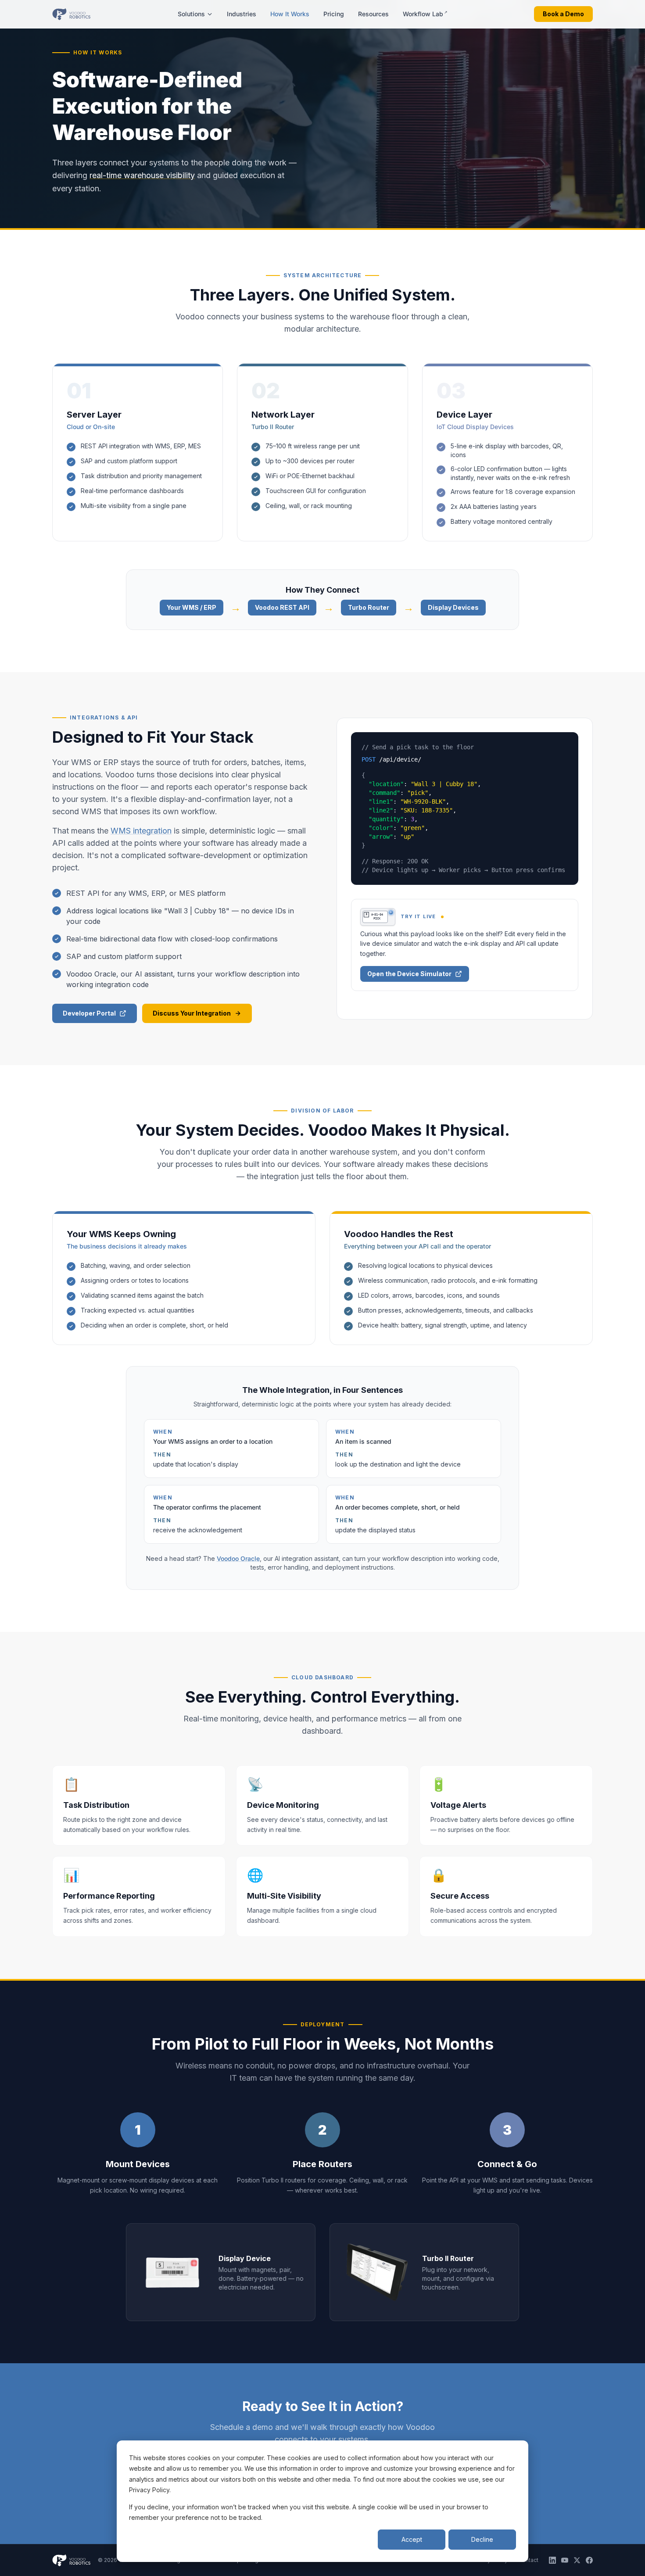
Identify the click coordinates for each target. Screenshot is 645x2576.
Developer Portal (89, 1013)
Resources (373, 14)
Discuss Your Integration (192, 1013)
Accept (412, 2539)
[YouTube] (565, 2560)
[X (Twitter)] (577, 2560)
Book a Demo (563, 14)
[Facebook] (589, 2560)
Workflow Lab (425, 14)
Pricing (334, 14)
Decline (482, 2539)
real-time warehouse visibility (142, 175)
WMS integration (141, 831)
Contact (528, 2560)
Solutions (191, 14)
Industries (242, 14)
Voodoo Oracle (238, 1558)
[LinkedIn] (552, 2560)
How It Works (290, 14)
